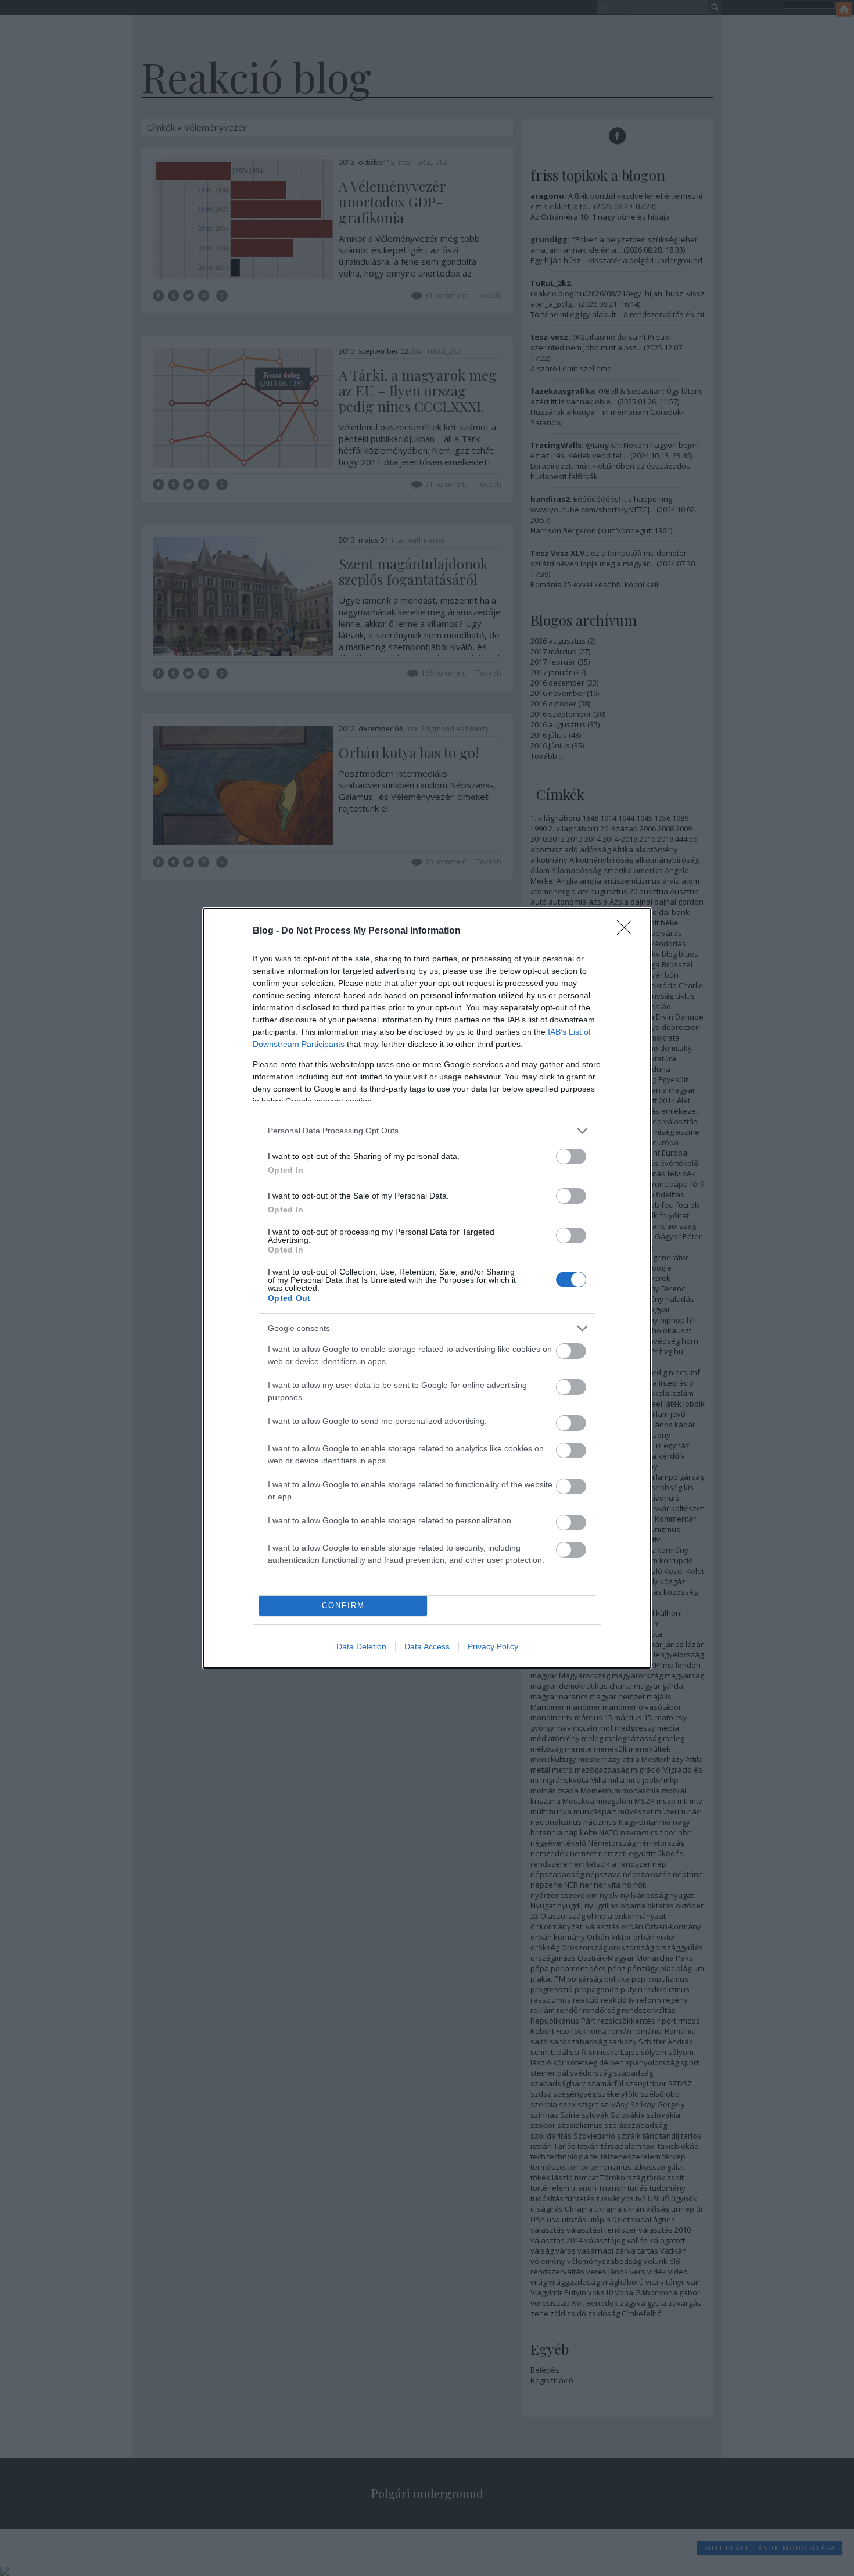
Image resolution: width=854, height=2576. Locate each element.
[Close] (628, 931)
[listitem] (427, 1131)
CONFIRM (343, 1605)
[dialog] (427, 1288)
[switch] (571, 1156)
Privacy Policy (493, 1646)
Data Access (427, 1646)
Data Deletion (361, 1646)
